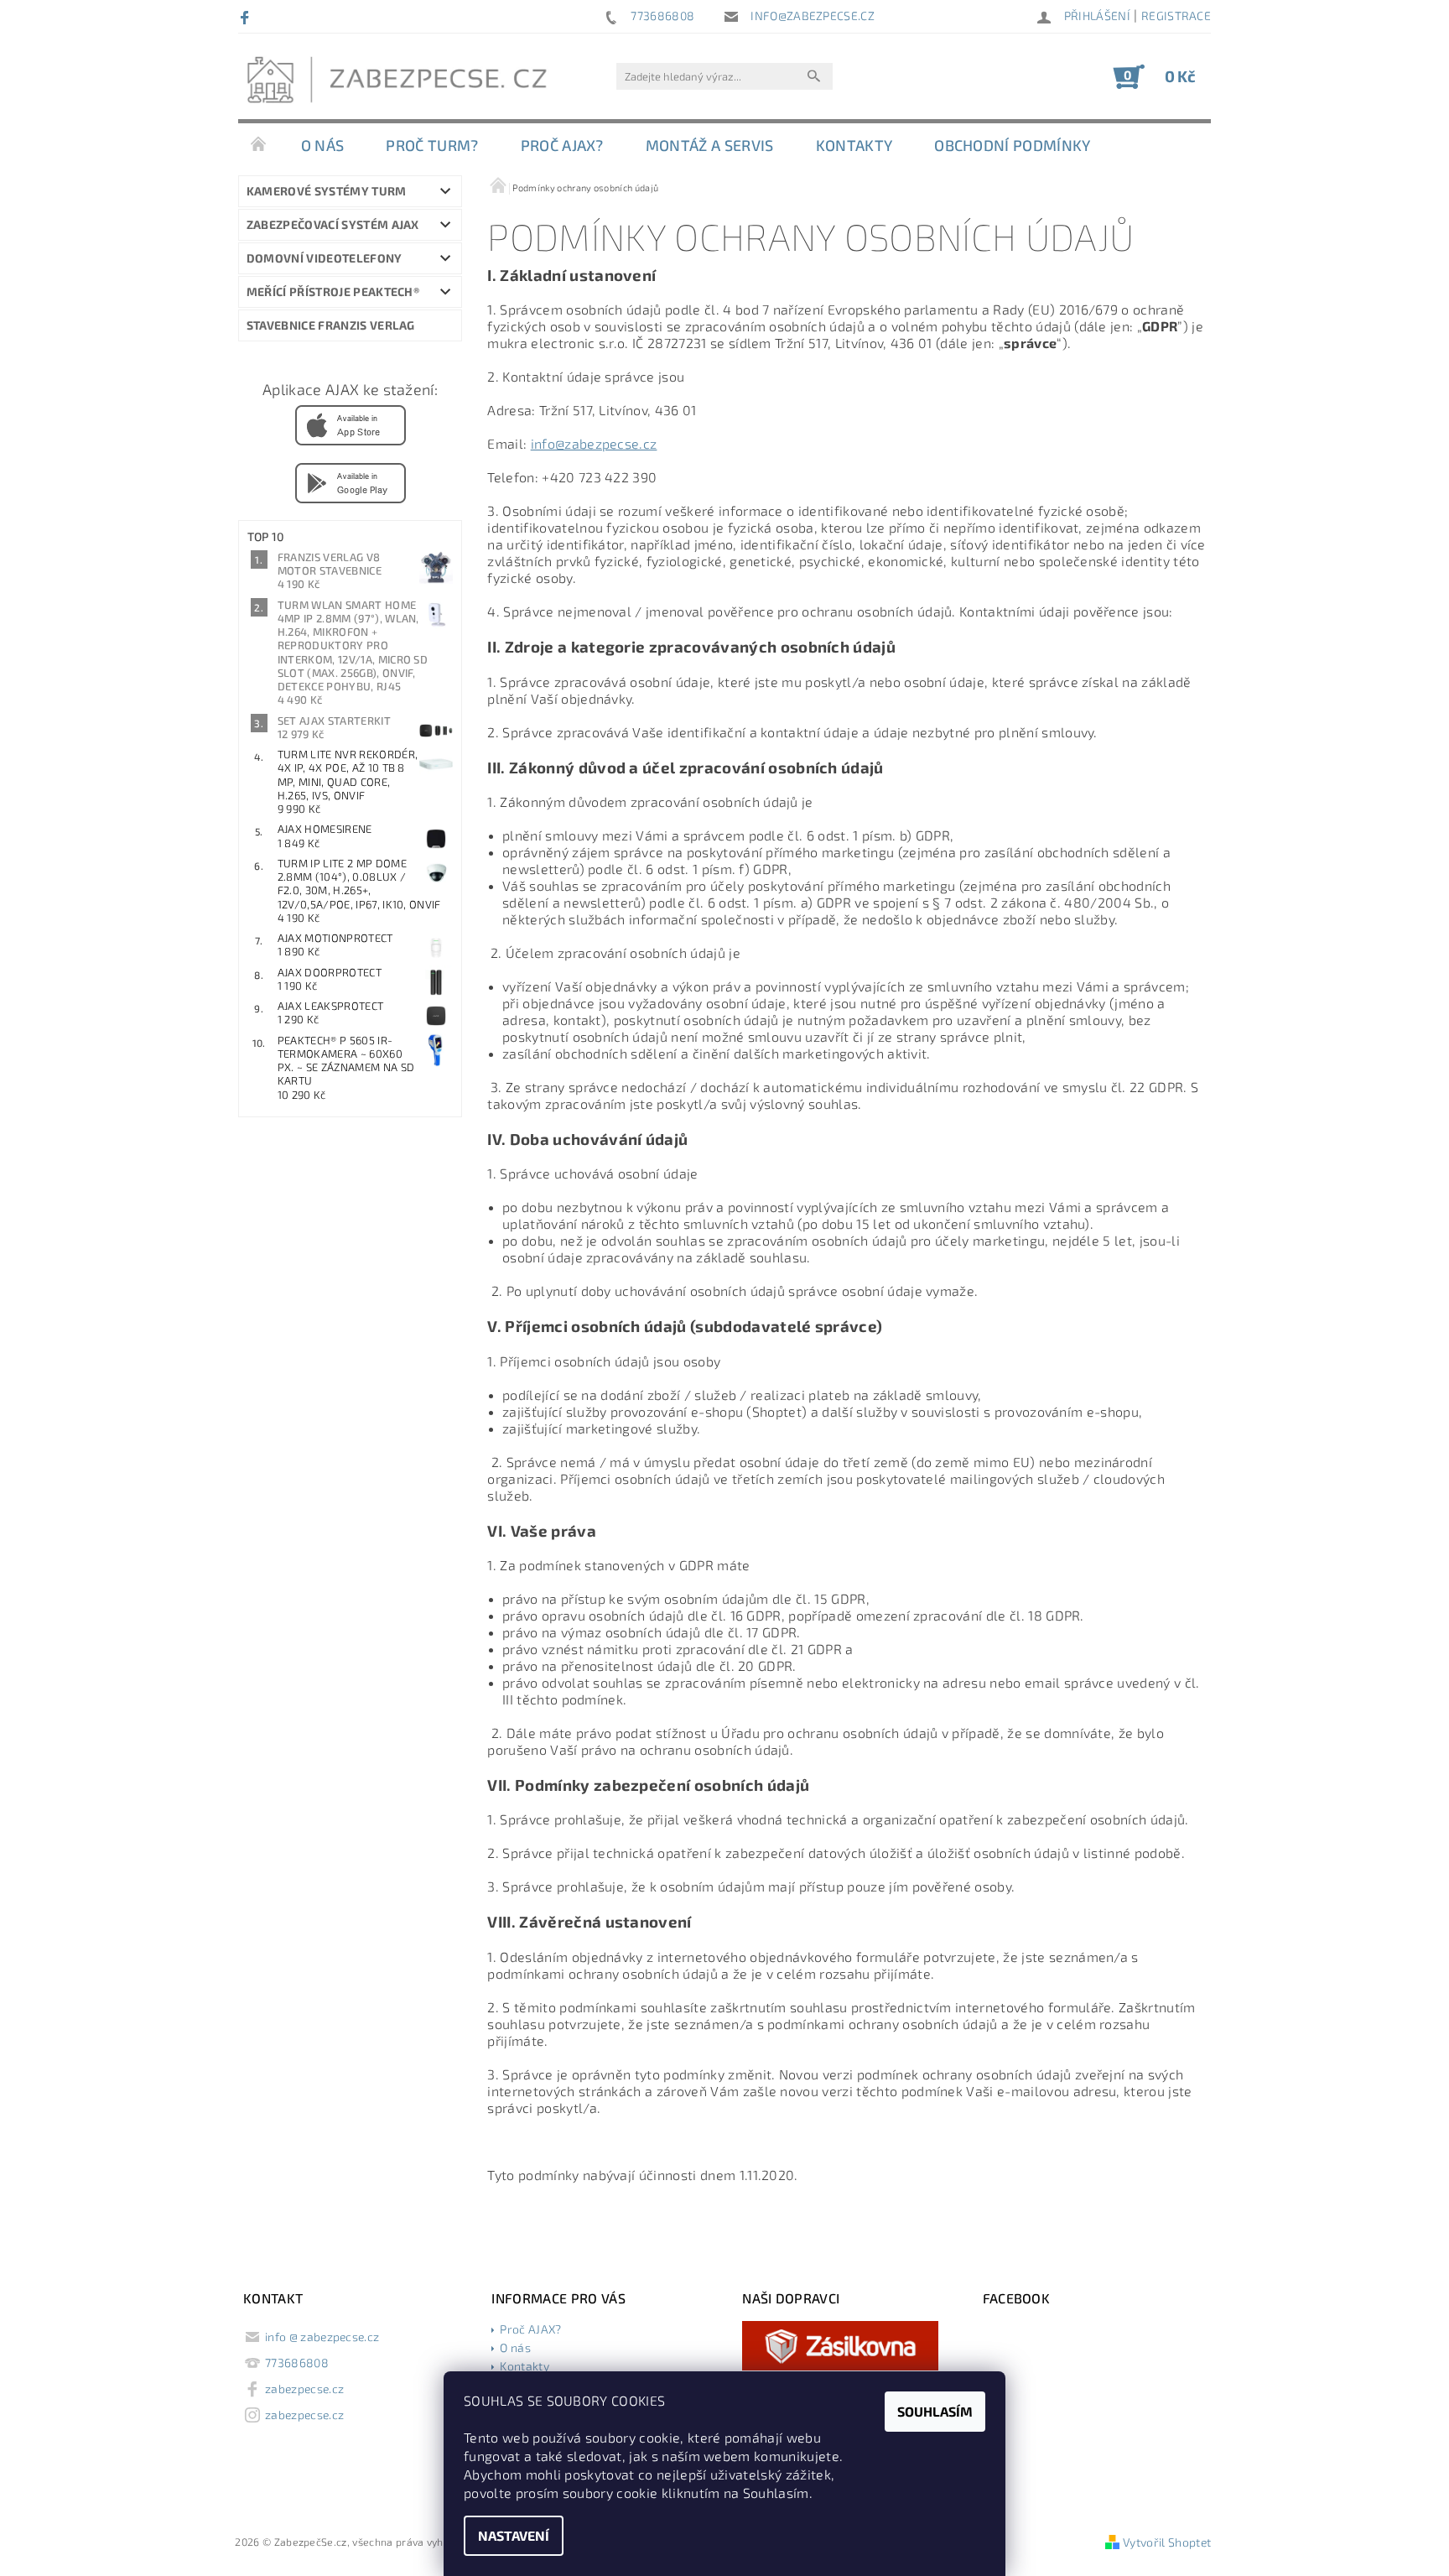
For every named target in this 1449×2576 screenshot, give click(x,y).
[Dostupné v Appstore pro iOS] (351, 424)
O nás (323, 145)
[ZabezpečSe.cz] (402, 85)
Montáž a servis (710, 145)
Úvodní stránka (259, 145)
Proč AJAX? (562, 145)
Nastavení (514, 2535)
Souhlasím (935, 2411)
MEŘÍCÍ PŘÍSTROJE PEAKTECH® (333, 291)
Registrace (1176, 16)
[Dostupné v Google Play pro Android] (351, 481)
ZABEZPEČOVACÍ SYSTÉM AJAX (333, 224)
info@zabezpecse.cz (594, 443)
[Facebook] (247, 17)
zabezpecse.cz (304, 2389)
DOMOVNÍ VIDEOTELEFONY (325, 258)
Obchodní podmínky (1012, 145)
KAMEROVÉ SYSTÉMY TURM (327, 191)
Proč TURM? (432, 145)
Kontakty (854, 145)
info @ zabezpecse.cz (322, 2337)
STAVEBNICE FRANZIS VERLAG (331, 325)
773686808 (297, 2363)
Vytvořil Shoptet (1167, 2542)
